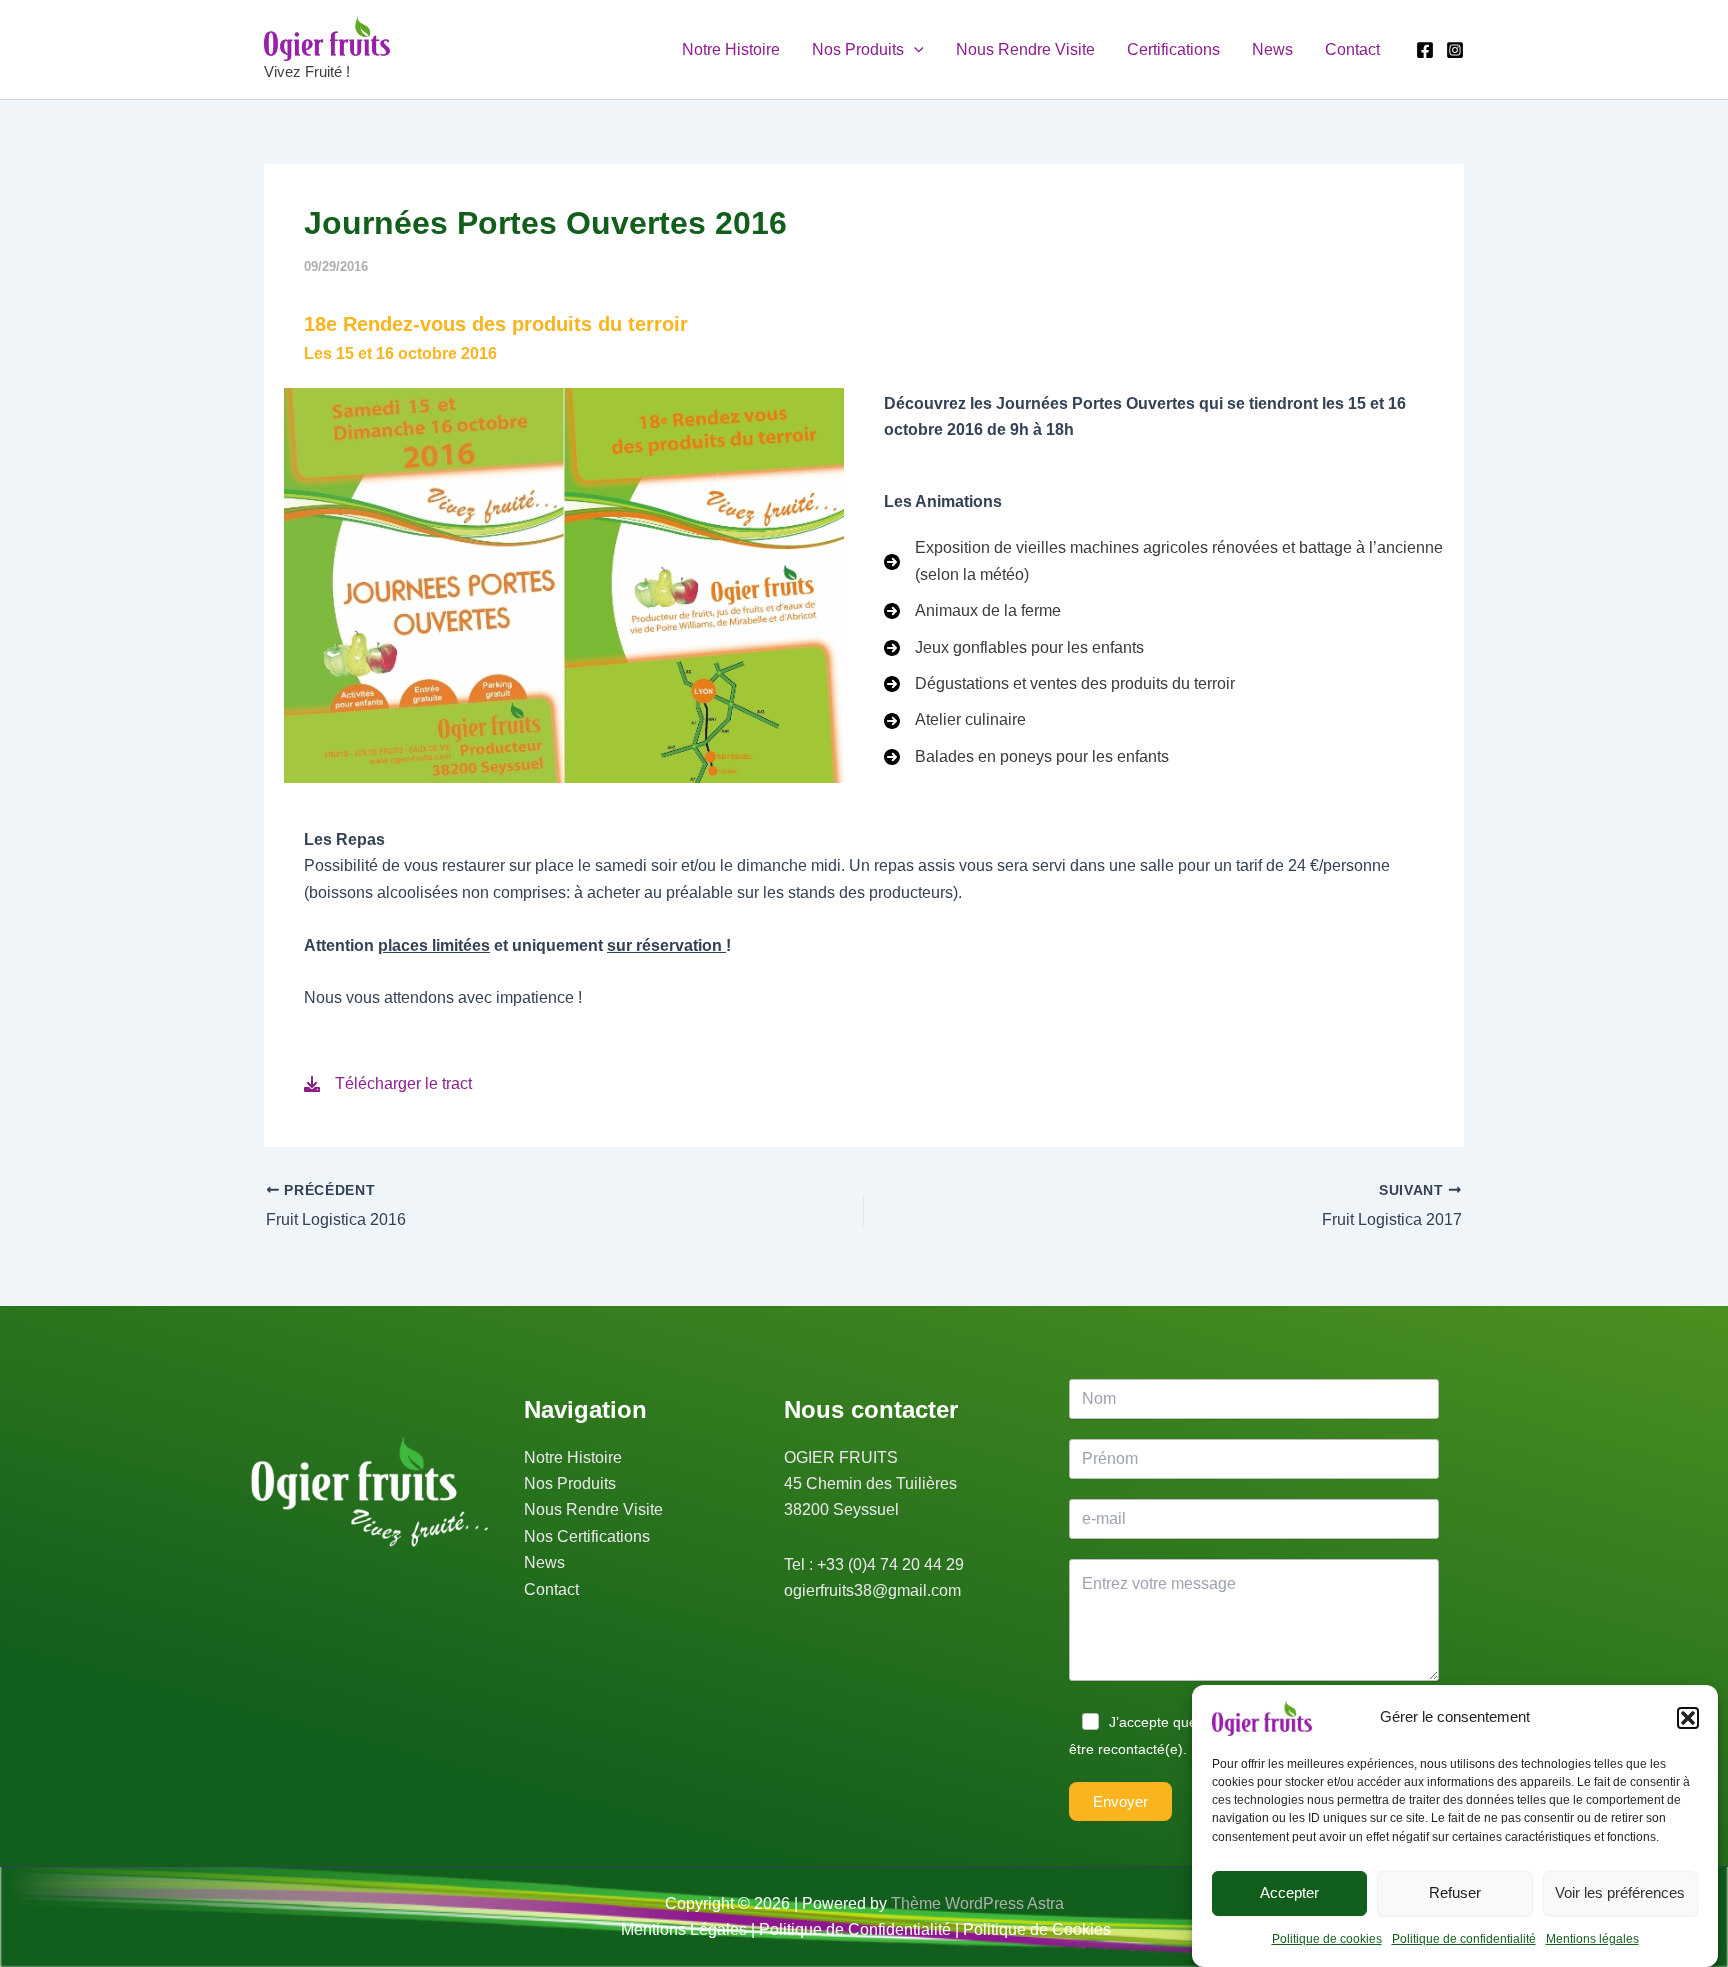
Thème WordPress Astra (977, 1903)
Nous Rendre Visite (1025, 49)
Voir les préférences (1620, 1892)
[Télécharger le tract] (388, 1084)
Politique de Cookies (1037, 1929)
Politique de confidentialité (1464, 1940)
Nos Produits (858, 49)
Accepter (1289, 1892)
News (1272, 49)
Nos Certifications (587, 1536)
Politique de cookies (1327, 1940)
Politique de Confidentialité (855, 1929)
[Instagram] (1455, 50)
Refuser (1455, 1892)
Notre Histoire (731, 49)
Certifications (1173, 49)
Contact (1352, 49)
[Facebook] (1425, 50)
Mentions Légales (684, 1929)
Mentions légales (1592, 1940)
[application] (914, 50)
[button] (1688, 1718)
